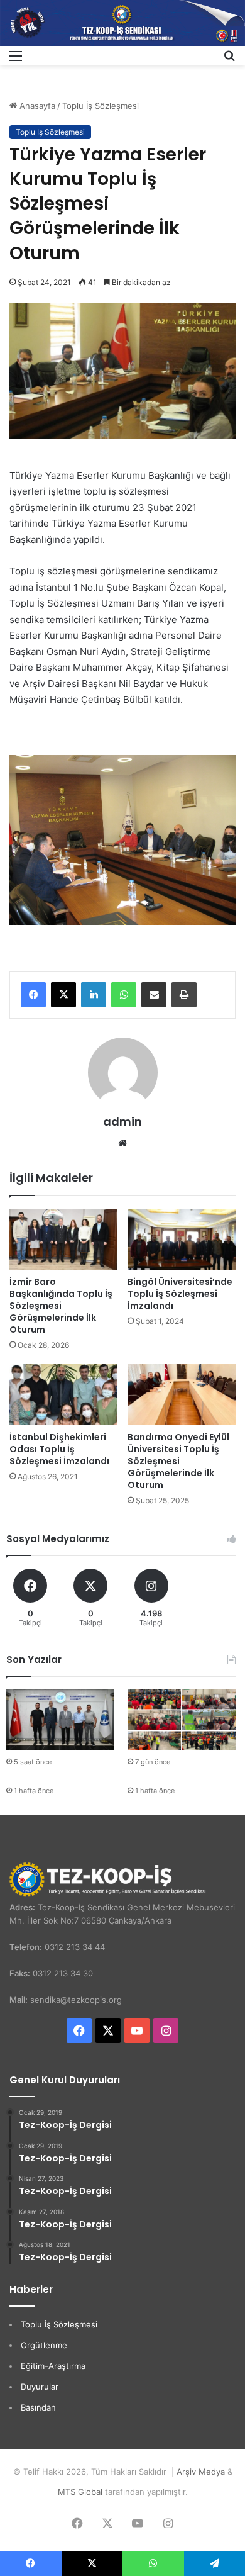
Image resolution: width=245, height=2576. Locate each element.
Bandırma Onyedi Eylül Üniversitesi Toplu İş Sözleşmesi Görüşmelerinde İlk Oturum (178, 1461)
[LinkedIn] (94, 995)
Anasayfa (36, 106)
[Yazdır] (184, 995)
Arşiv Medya (201, 2472)
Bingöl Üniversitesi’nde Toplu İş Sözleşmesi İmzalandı (180, 1294)
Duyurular (40, 2387)
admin (122, 1122)
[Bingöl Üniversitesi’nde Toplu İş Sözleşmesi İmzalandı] (182, 1239)
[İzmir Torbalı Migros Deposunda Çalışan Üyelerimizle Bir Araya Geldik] (182, 1720)
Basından (38, 2407)
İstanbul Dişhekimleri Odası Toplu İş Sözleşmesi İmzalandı (59, 1449)
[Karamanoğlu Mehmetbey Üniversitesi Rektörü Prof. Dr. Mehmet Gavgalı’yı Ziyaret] (60, 1720)
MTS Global (80, 2492)
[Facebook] (33, 995)
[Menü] (16, 60)
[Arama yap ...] (229, 60)
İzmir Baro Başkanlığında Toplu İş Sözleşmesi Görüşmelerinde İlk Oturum (61, 1306)
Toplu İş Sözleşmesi (101, 106)
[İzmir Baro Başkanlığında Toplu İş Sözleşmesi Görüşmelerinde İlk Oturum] (63, 1239)
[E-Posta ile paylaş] (154, 995)
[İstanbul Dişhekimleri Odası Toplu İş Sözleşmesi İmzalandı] (63, 1395)
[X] (63, 995)
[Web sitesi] (122, 1143)
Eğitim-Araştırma (53, 2366)
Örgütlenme (44, 2345)
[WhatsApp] (124, 995)
